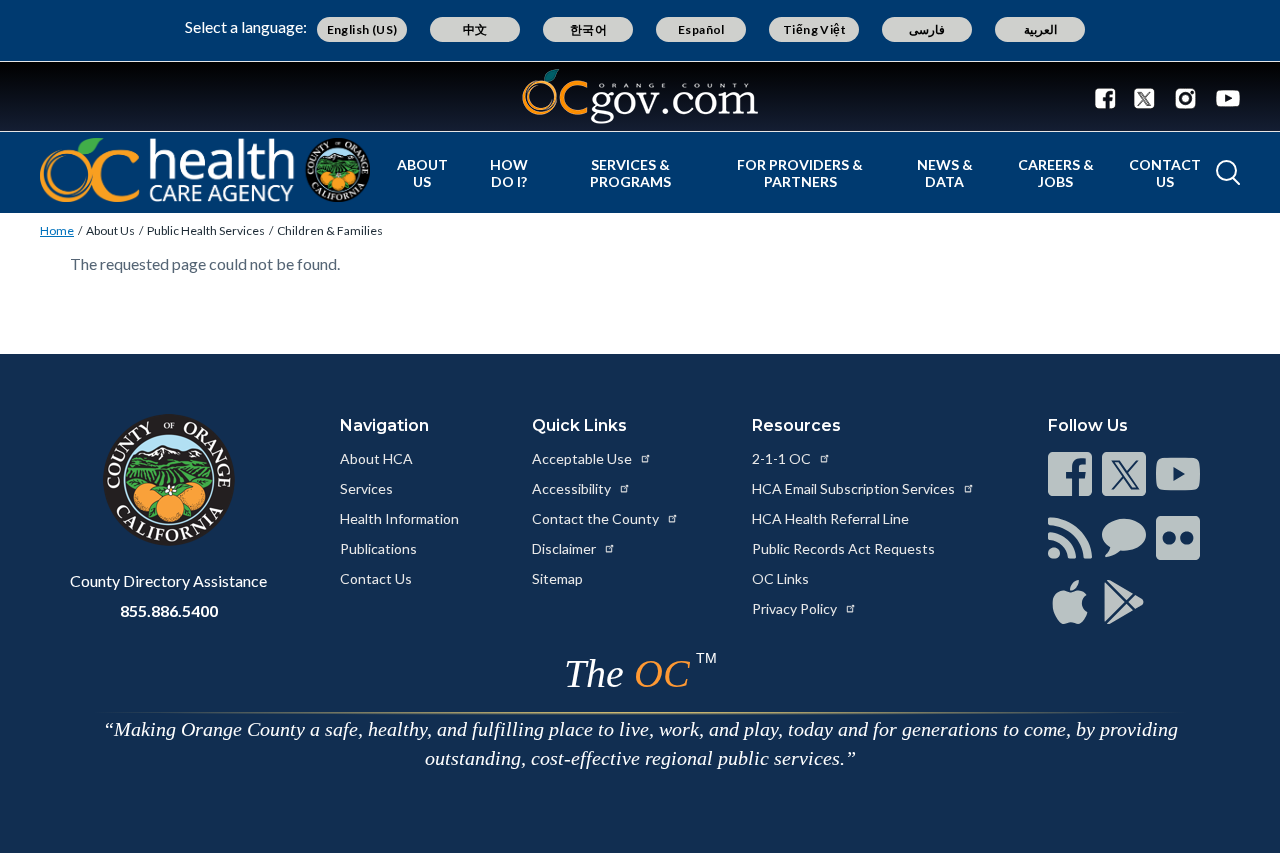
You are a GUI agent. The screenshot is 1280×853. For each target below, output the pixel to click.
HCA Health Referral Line (830, 518)
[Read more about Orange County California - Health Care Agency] (205, 170)
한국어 (588, 29)
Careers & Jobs (1056, 173)
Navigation (384, 425)
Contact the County (597, 518)
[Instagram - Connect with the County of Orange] (1185, 97)
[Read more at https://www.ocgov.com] (168, 480)
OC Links (780, 578)
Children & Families (330, 230)
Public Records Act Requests (843, 548)
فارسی (927, 29)
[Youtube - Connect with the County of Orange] (1223, 97)
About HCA (376, 458)
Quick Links (579, 425)
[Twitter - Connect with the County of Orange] (1144, 97)
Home (57, 230)
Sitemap (557, 578)
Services (366, 488)
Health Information (399, 518)
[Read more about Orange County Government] (640, 96)
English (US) (362, 29)
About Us (422, 173)
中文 (475, 29)
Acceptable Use (583, 458)
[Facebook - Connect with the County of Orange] (1110, 97)
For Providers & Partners (800, 173)
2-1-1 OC (783, 458)
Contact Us (1165, 173)
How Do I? (509, 173)
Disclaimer (565, 548)
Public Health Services (206, 230)
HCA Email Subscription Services (855, 488)
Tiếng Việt (814, 29)
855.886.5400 (169, 610)
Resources (796, 425)
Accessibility (573, 488)
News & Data (945, 173)
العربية (1040, 29)
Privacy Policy (796, 608)
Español (701, 29)
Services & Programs (630, 173)
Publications (378, 548)
